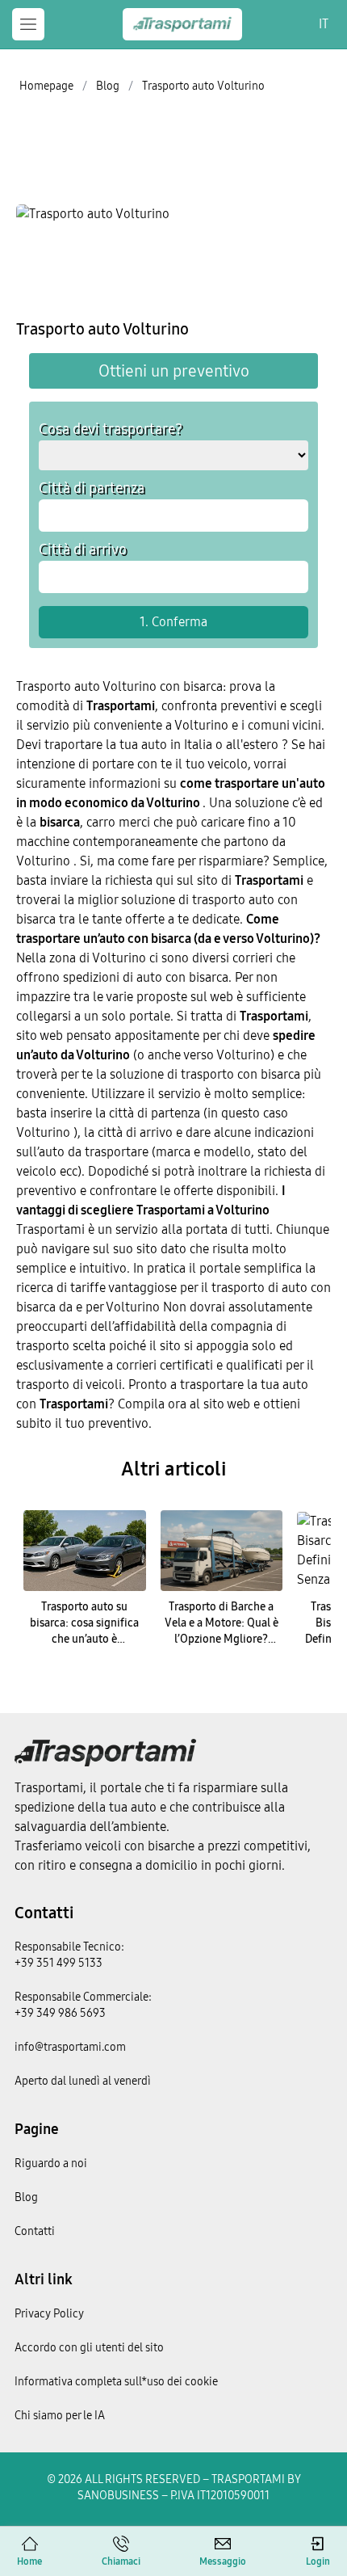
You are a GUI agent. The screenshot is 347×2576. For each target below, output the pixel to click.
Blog (26, 2197)
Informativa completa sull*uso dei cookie (116, 2382)
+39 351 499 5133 (59, 1963)
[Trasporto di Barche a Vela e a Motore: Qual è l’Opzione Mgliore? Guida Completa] (222, 1551)
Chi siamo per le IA (60, 2416)
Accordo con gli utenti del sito (89, 2348)
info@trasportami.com (70, 2047)
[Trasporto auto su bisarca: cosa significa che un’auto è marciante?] (85, 1551)
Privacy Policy (49, 2314)
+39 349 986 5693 (60, 2013)
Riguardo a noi (51, 2164)
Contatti (44, 1913)
